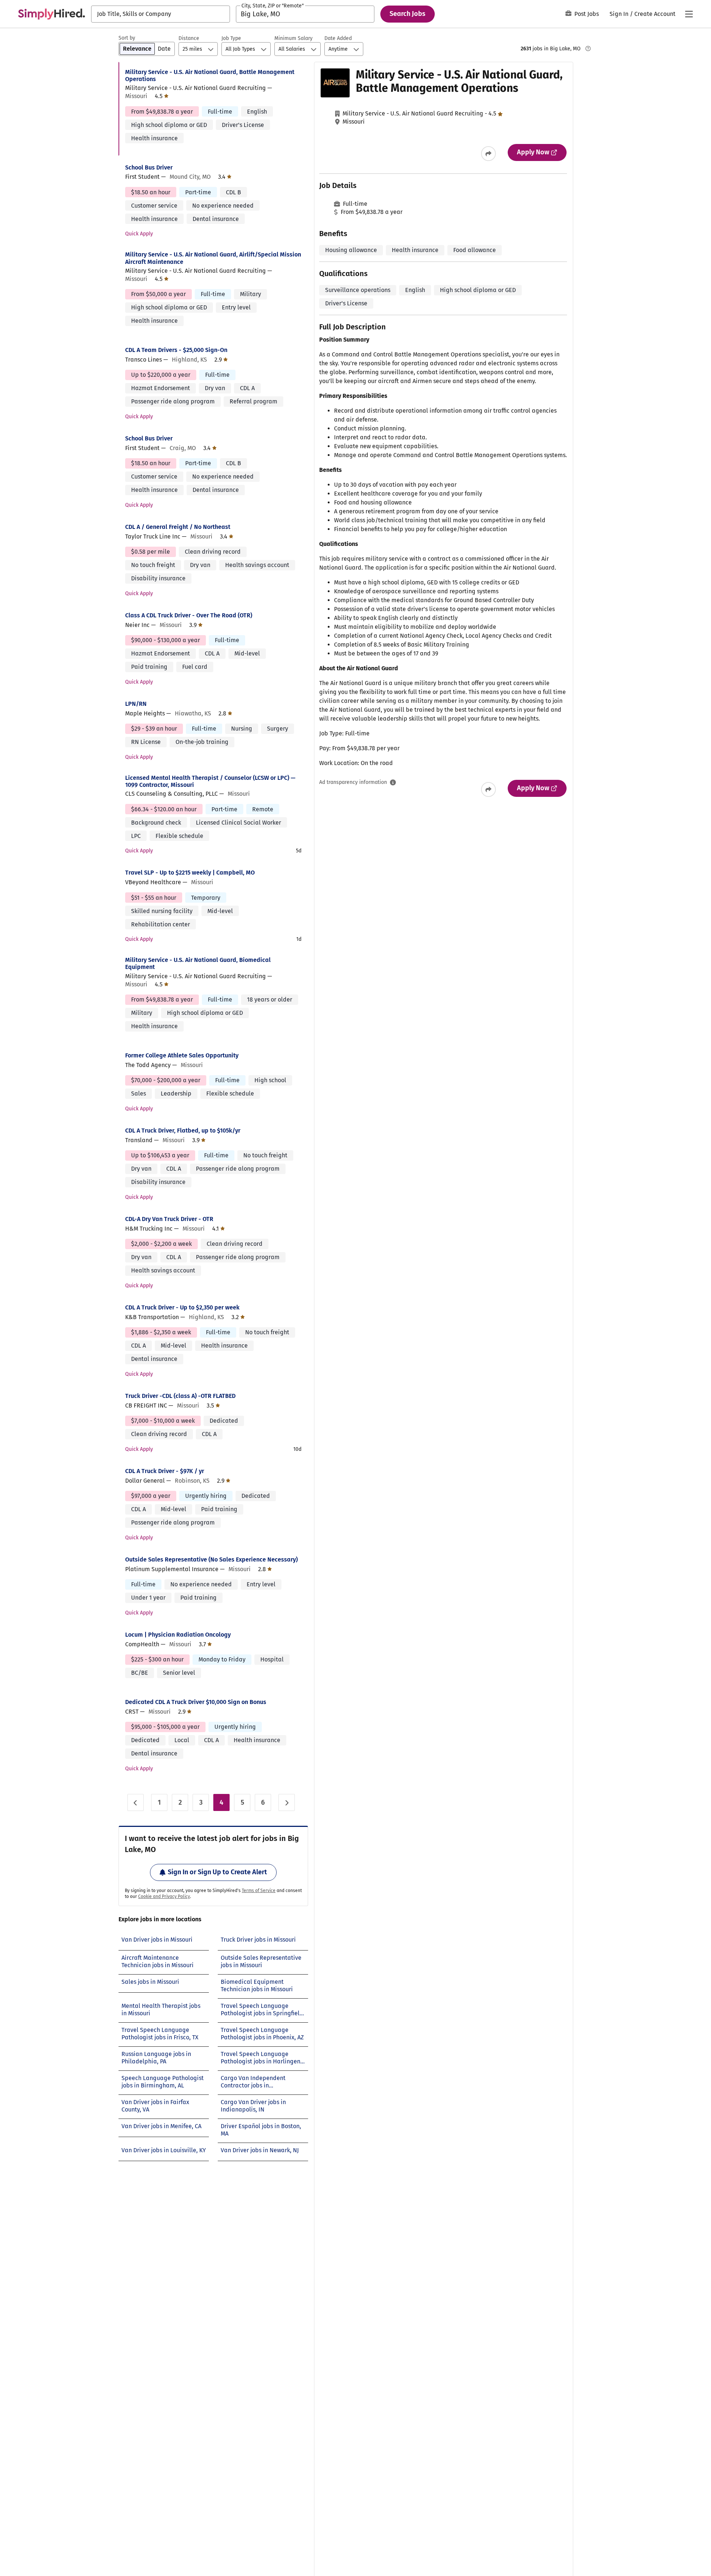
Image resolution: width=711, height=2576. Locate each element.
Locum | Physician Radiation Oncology (178, 1635)
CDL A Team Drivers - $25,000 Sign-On (176, 350)
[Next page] (287, 1802)
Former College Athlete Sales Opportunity (182, 1055)
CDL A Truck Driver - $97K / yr (165, 1471)
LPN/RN (136, 704)
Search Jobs (408, 14)
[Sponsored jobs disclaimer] (588, 48)
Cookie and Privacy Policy (164, 1896)
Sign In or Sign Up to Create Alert (217, 1872)
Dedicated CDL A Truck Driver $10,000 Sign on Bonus (196, 1702)
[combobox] (161, 14)
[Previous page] (136, 1802)
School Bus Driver (149, 167)
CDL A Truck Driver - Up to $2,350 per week (182, 1307)
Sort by (127, 38)
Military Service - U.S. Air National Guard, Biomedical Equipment (198, 963)
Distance (189, 38)
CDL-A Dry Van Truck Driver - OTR (169, 1219)
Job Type (231, 38)
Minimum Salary (293, 38)
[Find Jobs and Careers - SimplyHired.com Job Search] (51, 14)
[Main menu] (689, 14)
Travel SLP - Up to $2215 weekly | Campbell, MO (190, 873)
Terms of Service (259, 1891)
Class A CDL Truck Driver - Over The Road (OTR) (189, 615)
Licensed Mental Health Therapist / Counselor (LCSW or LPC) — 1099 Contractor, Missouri (210, 781)
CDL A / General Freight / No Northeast (178, 527)
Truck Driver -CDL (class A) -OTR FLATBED (180, 1396)
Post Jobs (587, 14)
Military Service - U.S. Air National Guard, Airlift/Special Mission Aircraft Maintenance (213, 258)
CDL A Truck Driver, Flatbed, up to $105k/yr (183, 1131)
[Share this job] (488, 154)
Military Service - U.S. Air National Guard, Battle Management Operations (210, 76)
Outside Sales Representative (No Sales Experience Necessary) (211, 1559)
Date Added (338, 38)
